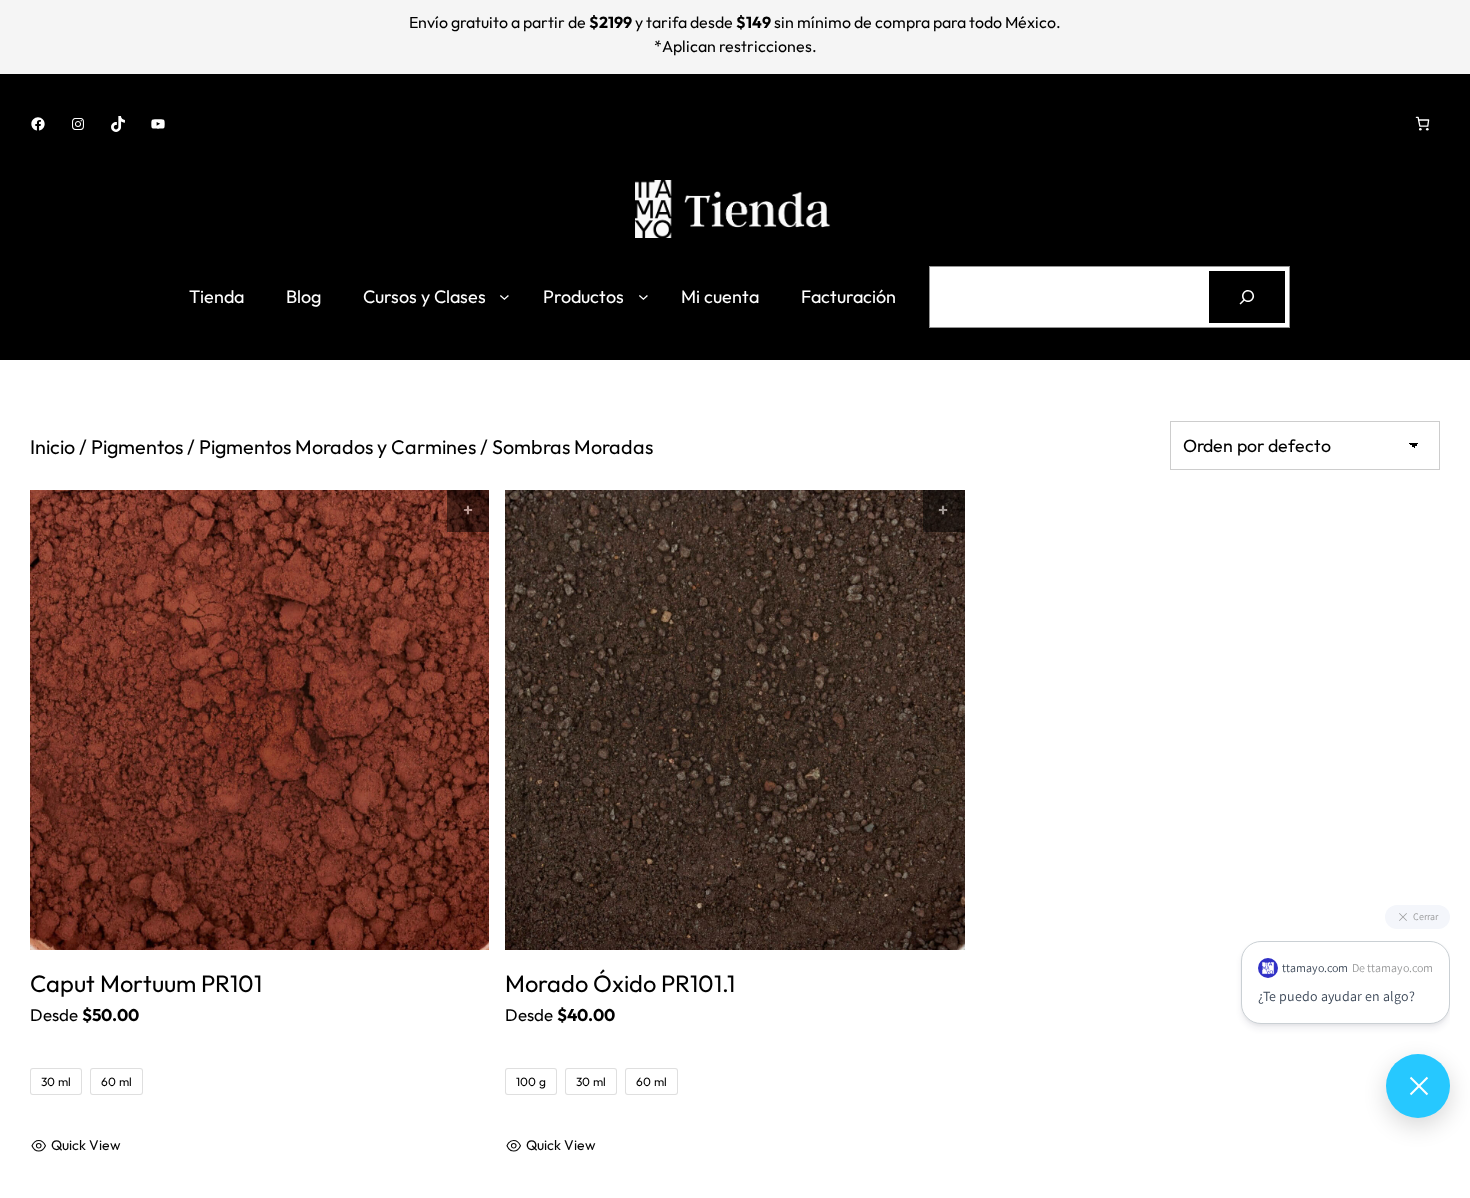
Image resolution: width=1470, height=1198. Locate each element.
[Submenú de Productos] (643, 296)
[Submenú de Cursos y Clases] (504, 296)
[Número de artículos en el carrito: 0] (1422, 123)
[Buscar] (1247, 297)
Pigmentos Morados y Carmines (337, 446)
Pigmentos (137, 446)
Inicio (52, 446)
